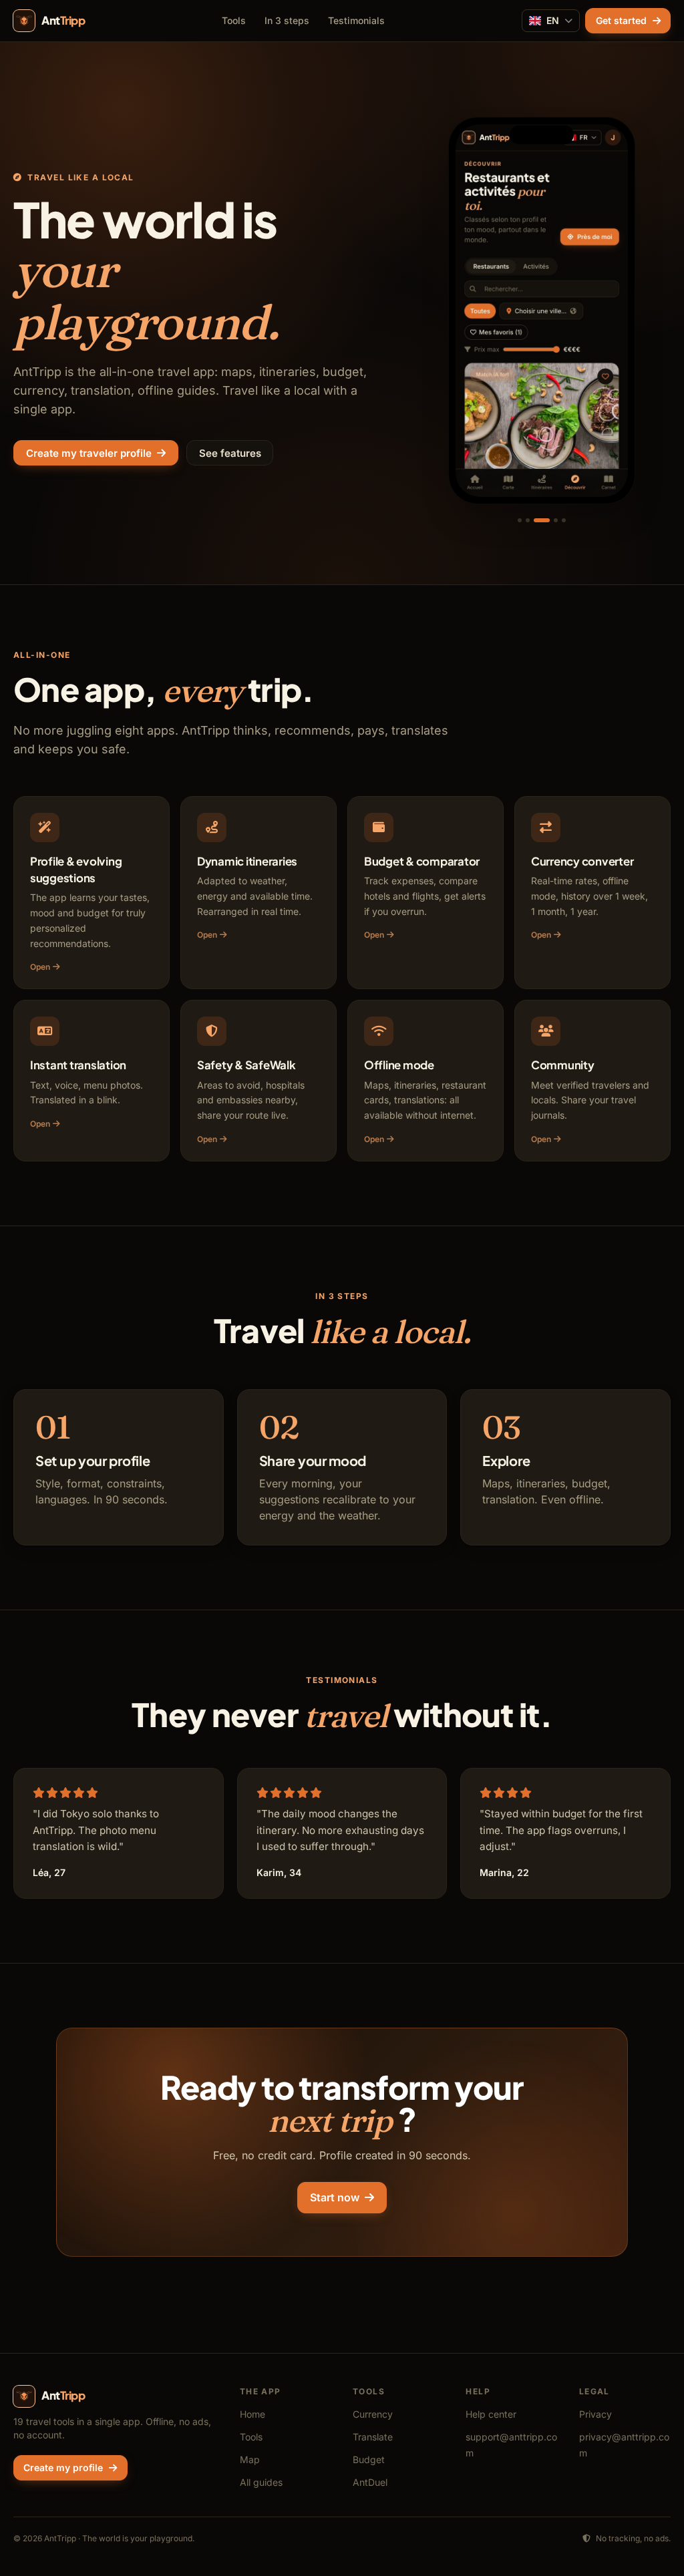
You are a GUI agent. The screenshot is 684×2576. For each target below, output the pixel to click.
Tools (234, 20)
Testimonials (356, 20)
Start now (335, 2197)
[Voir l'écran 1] (520, 520)
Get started (621, 20)
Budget (369, 2459)
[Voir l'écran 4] (556, 520)
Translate (373, 2437)
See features (230, 453)
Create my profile (63, 2467)
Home (252, 2414)
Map (250, 2459)
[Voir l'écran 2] (528, 520)
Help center (491, 2414)
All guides (261, 2482)
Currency (373, 2414)
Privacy (595, 2414)
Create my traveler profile (89, 453)
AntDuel (370, 2482)
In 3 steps (287, 20)
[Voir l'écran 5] (564, 520)
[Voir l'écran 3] (542, 520)
